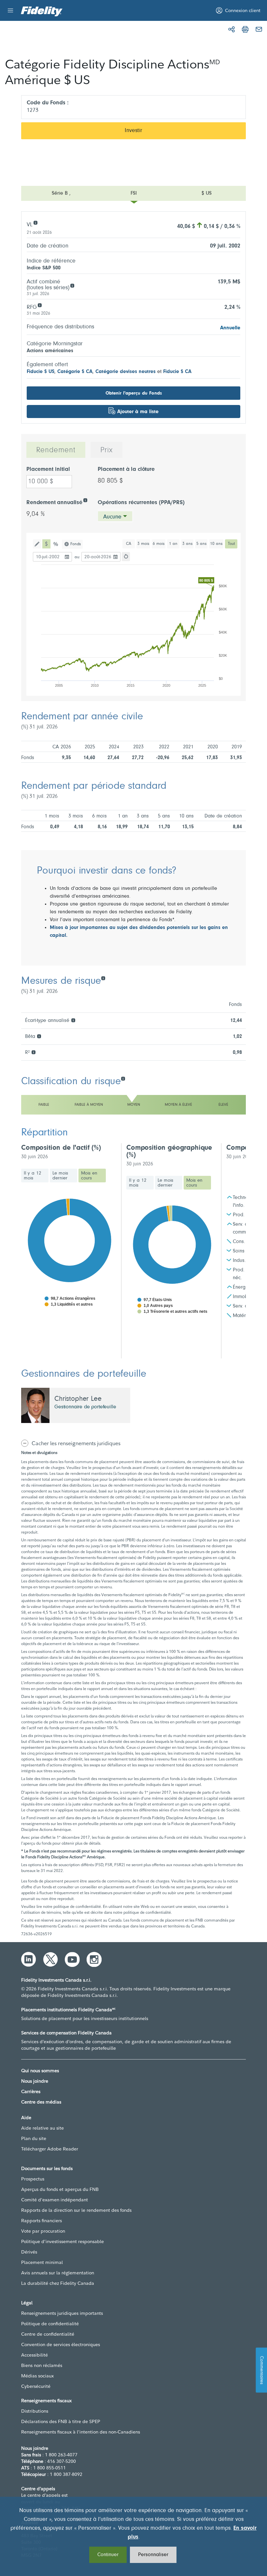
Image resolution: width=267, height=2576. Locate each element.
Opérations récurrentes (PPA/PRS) (141, 503)
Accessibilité (35, 2355)
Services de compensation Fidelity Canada (66, 2033)
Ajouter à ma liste (138, 412)
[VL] (35, 222)
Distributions (35, 2411)
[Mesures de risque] (103, 978)
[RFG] (40, 305)
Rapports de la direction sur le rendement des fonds (76, 2210)
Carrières (31, 2091)
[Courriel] (259, 29)
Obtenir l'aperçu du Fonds (134, 393)
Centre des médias (41, 2102)
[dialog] (133, 2536)
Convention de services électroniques (61, 2344)
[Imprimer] (245, 29)
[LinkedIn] (29, 1959)
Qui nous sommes (40, 2071)
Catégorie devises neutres (126, 372)
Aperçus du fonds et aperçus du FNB (60, 2189)
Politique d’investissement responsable (63, 2241)
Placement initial (48, 470)
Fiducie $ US (41, 372)
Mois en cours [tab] (89, 1176)
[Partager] (232, 29)
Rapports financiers (42, 2221)
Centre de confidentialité (48, 2334)
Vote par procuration (43, 2231)
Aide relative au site (42, 2128)
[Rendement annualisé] (85, 500)
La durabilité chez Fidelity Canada (58, 2283)
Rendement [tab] (56, 450)
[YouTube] (72, 1959)
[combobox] (115, 516)
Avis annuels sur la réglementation (58, 2273)
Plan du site (34, 2138)
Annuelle (230, 328)
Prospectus (33, 2179)
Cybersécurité (36, 2386)
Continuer (108, 2555)
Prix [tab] (106, 450)
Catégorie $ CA (75, 372)
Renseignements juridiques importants (62, 2313)
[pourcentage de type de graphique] (56, 544)
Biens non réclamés (42, 2365)
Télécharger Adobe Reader (50, 2149)
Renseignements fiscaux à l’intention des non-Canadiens (81, 2432)
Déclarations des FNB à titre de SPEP (61, 2421)
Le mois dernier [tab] (60, 1176)
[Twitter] (50, 1959)
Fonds (76, 544)
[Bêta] (39, 1036)
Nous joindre (35, 2081)
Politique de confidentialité (50, 2324)
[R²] (33, 1052)
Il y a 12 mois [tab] (33, 1176)
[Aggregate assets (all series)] (72, 285)
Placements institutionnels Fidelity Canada (68, 2010)
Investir (133, 131)
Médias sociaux (37, 2376)
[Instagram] (94, 1959)
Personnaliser (153, 2555)
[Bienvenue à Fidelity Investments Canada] (42, 11)
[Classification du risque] (123, 1078)
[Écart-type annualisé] (73, 1020)
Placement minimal (42, 2262)
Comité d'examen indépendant (55, 2200)
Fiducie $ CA (177, 372)
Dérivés (29, 2252)
